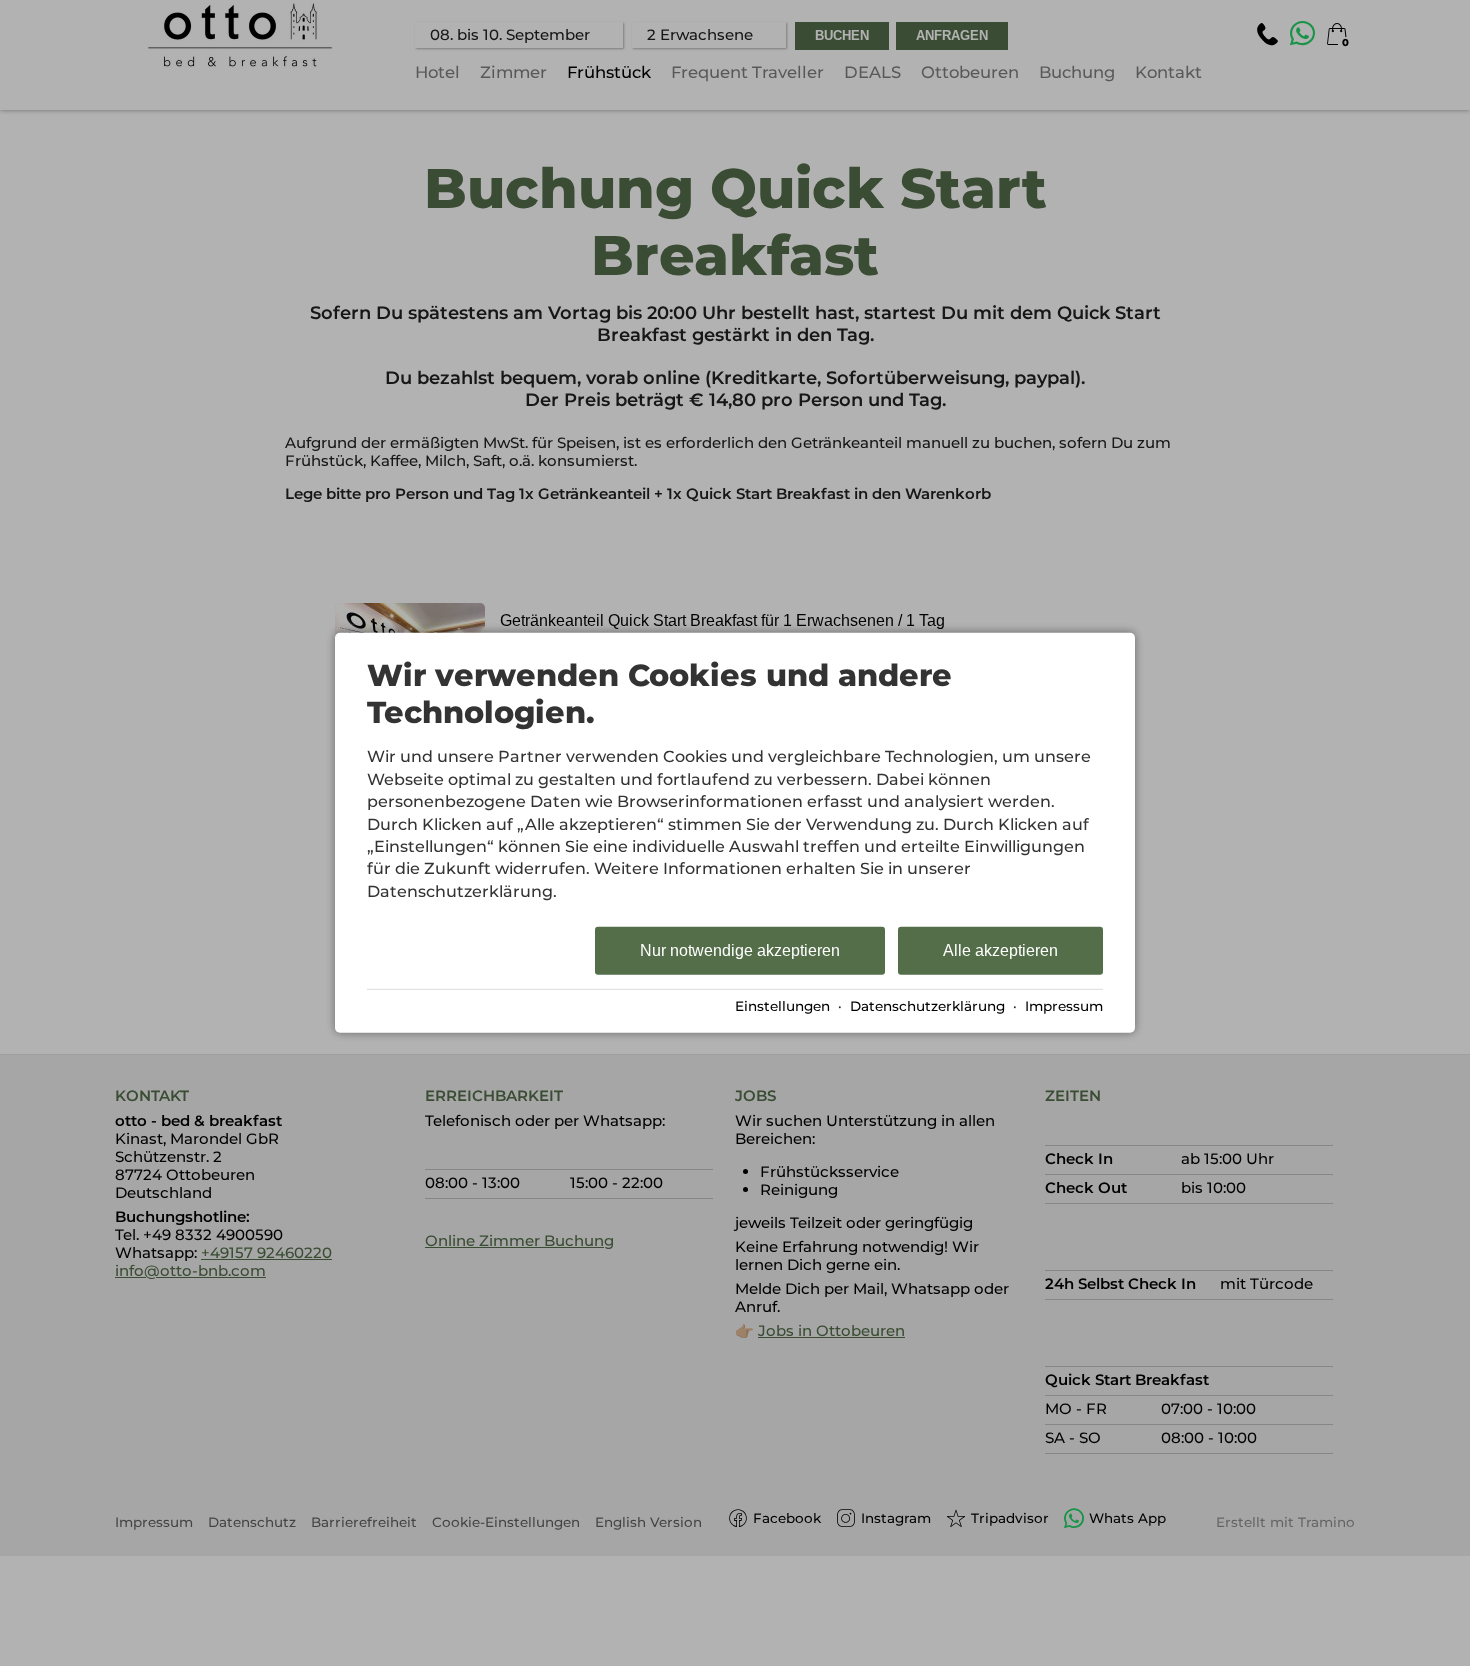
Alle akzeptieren (1000, 950)
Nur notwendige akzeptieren (740, 950)
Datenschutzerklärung (927, 1006)
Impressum (1064, 1006)
